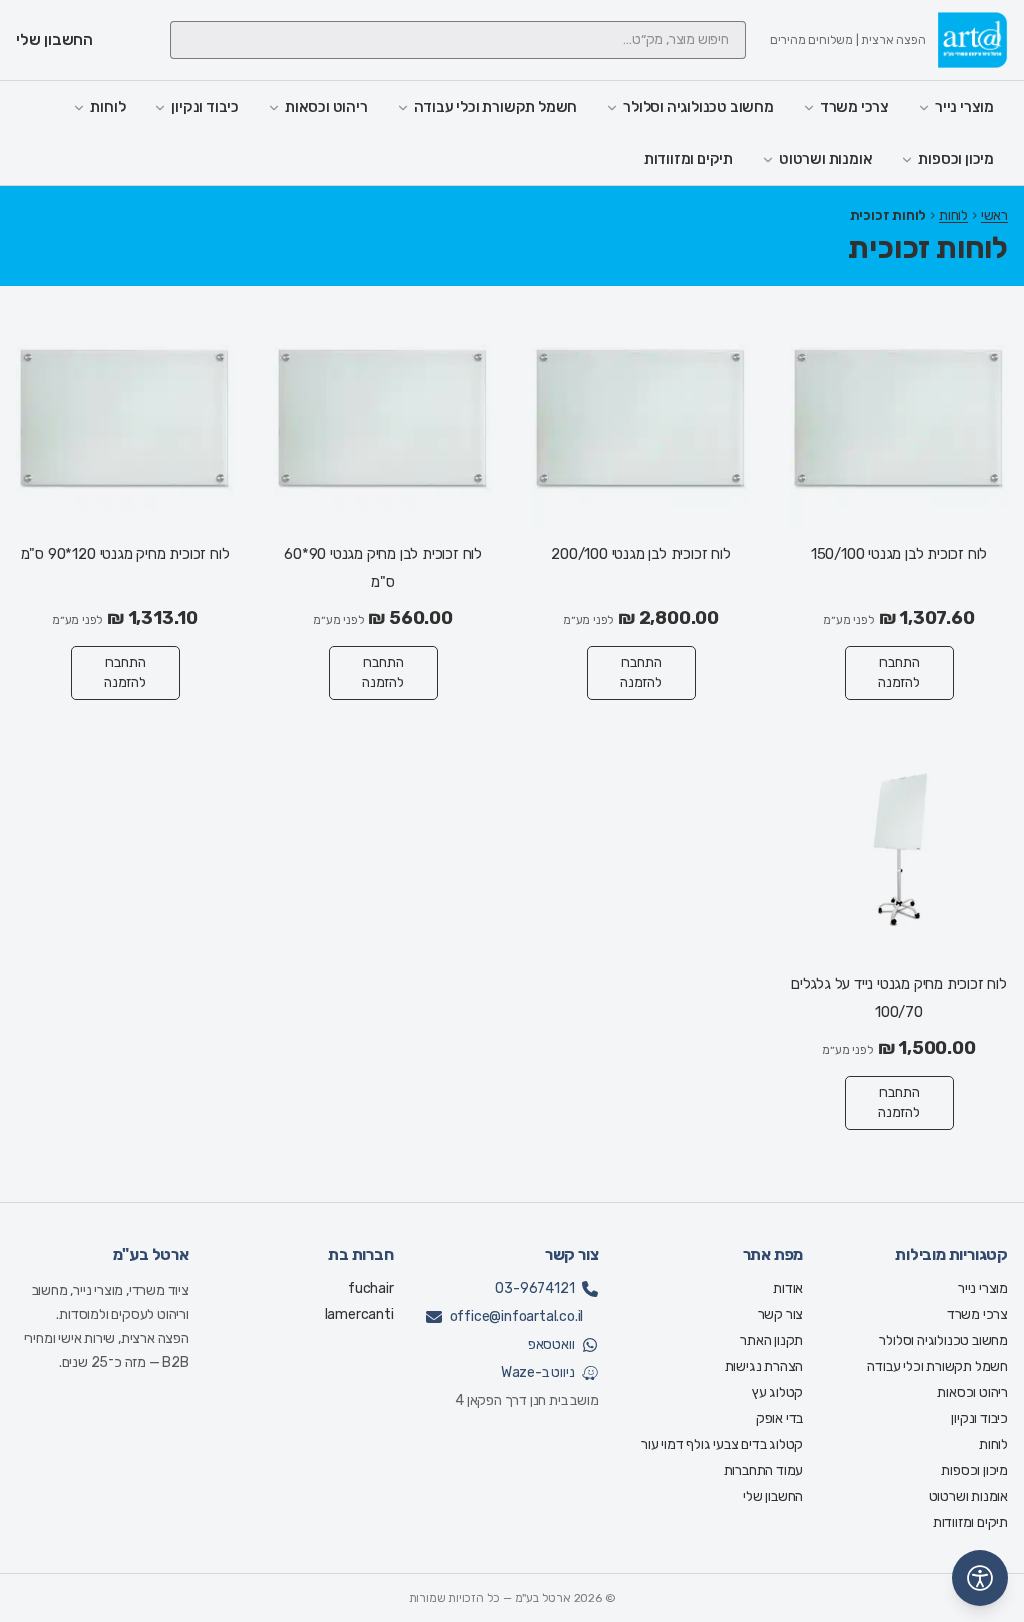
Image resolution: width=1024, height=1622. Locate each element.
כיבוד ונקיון (205, 107)
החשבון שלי (773, 1496)
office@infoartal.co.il (517, 1316)
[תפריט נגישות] (980, 1578)
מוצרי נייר (964, 107)
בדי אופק (779, 1418)
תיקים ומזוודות (688, 159)
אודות (788, 1288)
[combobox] (458, 40)
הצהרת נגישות (764, 1366)
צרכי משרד (854, 107)
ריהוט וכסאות (326, 107)
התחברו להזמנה (899, 672)
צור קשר (781, 1314)
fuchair (371, 1288)
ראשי (994, 215)
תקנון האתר (771, 1340)
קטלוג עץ (777, 1392)
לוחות (107, 107)
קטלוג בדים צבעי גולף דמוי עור (722, 1444)
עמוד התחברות (764, 1470)
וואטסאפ (551, 1344)
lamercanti (359, 1314)
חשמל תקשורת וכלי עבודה (496, 107)
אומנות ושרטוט (825, 159)
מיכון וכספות (956, 159)
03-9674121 (534, 1288)
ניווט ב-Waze (538, 1372)
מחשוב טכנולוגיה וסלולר (698, 107)
